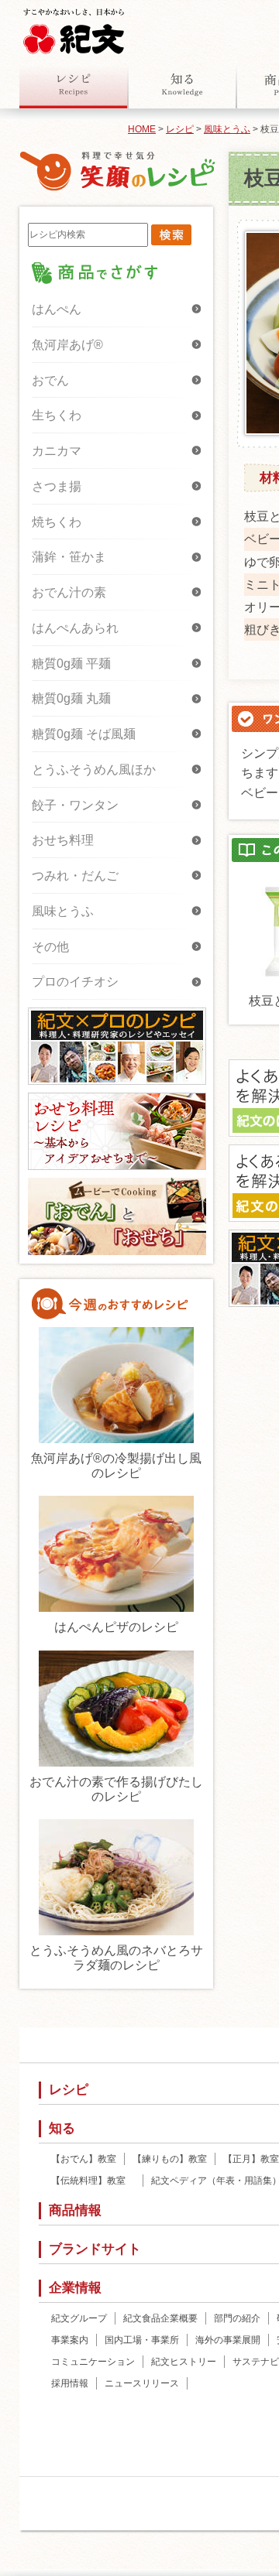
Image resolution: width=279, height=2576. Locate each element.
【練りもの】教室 (170, 2159)
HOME (142, 129)
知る (182, 84)
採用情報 (70, 2383)
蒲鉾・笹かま (69, 557)
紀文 (74, 28)
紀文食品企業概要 (160, 2318)
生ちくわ (57, 415)
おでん (50, 380)
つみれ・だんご (75, 876)
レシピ (74, 84)
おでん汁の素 (69, 592)
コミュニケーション (93, 2362)
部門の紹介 (237, 2318)
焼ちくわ (57, 522)
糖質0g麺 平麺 (71, 664)
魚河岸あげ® (67, 345)
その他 (50, 947)
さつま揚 (57, 486)
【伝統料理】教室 (93, 2181)
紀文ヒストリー (184, 2362)
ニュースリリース (142, 2383)
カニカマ (57, 451)
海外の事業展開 (228, 2340)
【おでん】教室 (84, 2159)
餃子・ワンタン (75, 805)
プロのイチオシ (75, 982)
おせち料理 (63, 840)
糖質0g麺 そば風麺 (84, 734)
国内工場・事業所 (142, 2340)
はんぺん (57, 309)
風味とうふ (227, 129)
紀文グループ (79, 2318)
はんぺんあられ (75, 628)
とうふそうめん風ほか (94, 770)
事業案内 (70, 2340)
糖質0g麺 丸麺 (71, 698)
